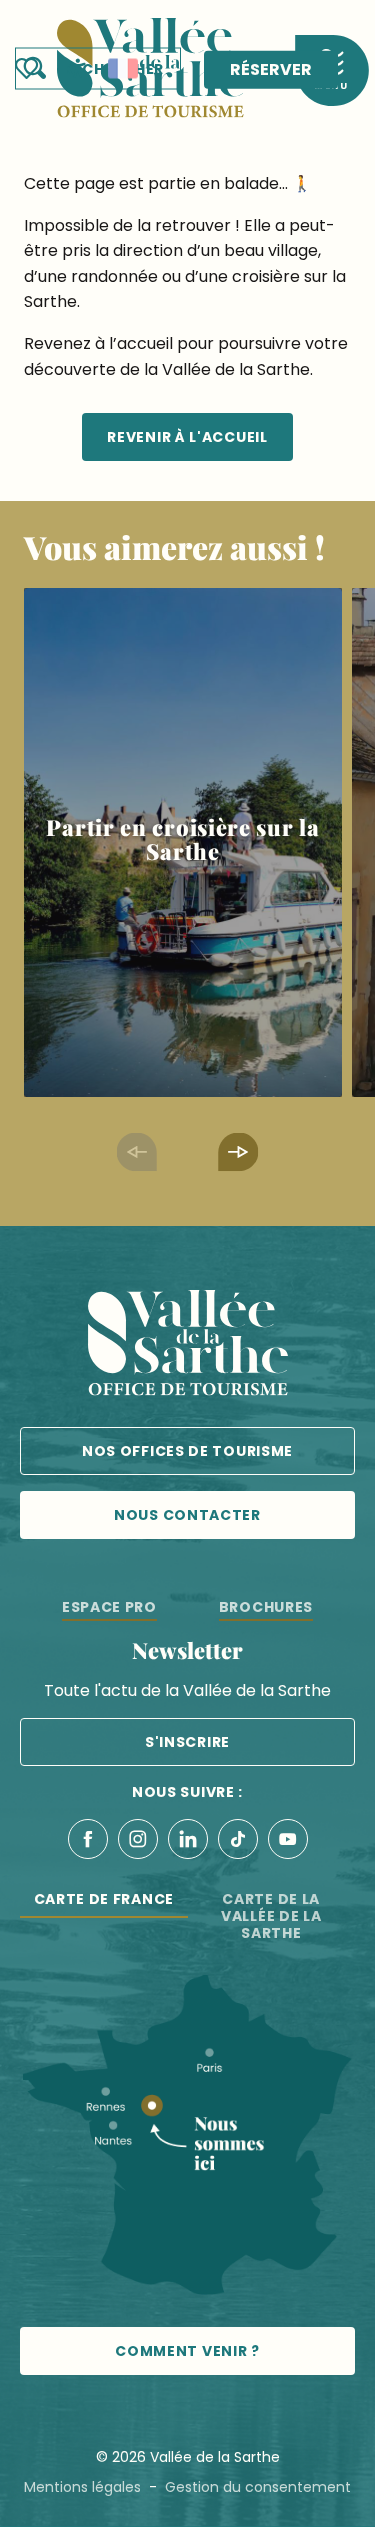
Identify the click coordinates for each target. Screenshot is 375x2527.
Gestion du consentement (258, 2487)
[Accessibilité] (78, 67)
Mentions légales (82, 2487)
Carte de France (104, 1899)
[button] (98, 69)
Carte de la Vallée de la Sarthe (271, 1916)
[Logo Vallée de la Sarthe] (188, 1346)
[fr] (123, 69)
